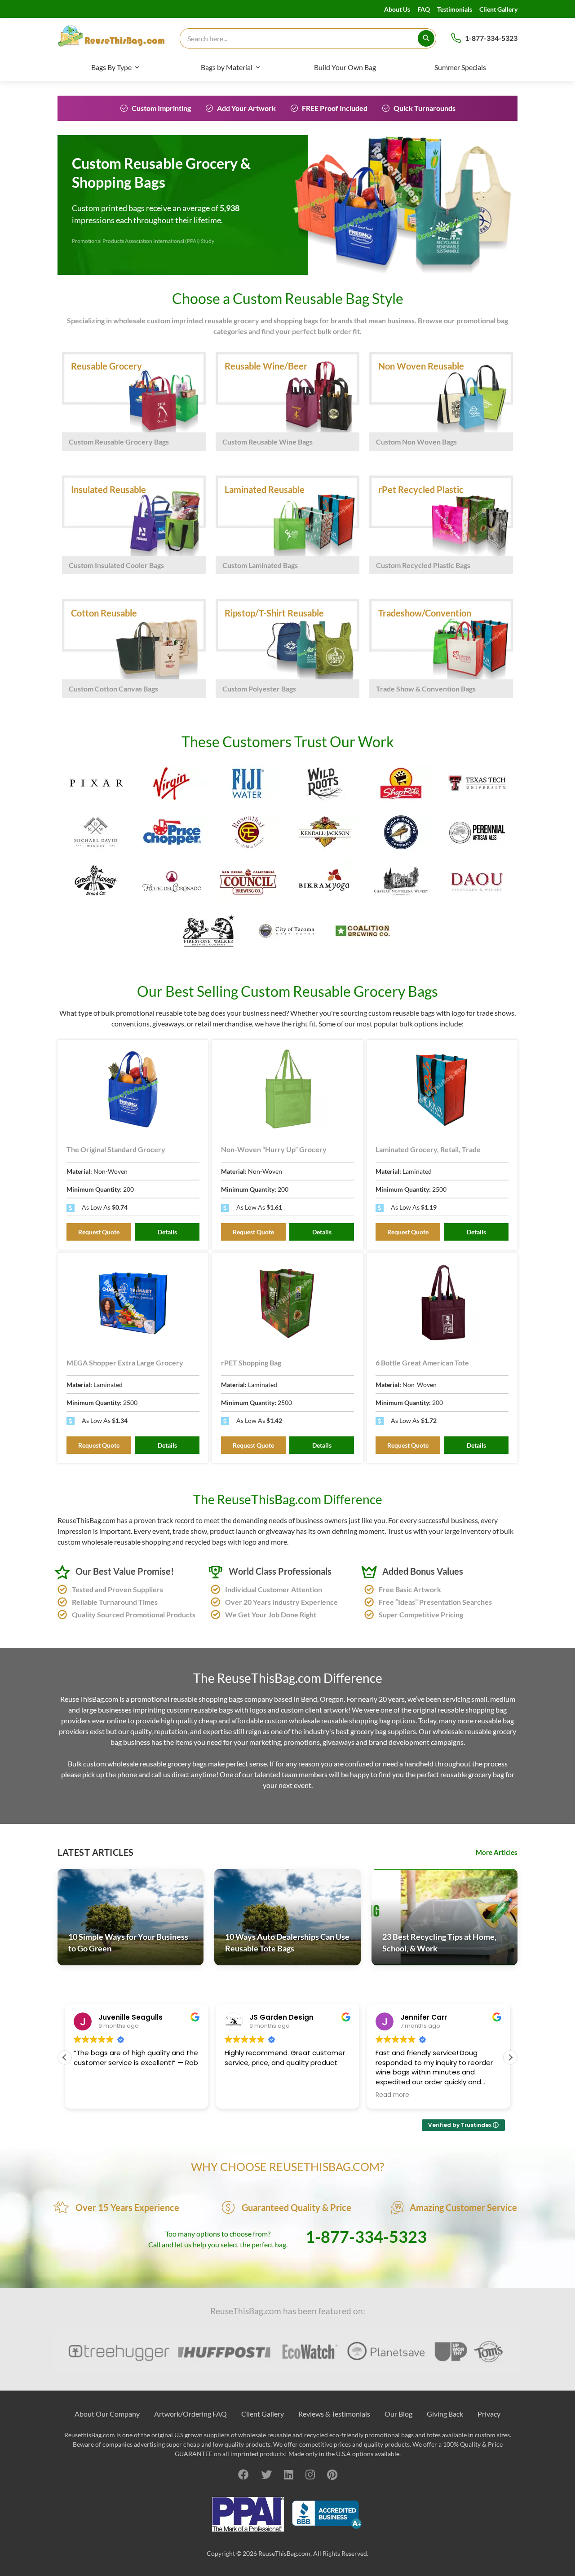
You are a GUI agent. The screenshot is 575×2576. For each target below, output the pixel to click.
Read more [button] (392, 2095)
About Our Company (107, 2414)
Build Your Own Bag (345, 67)
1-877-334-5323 (491, 38)
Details (167, 1232)
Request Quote (99, 1232)
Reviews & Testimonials (334, 2414)
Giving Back (445, 2414)
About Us (397, 9)
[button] (510, 2057)
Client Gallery (498, 9)
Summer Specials (460, 67)
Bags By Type (111, 67)
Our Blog (398, 2414)
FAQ (424, 9)
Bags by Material (227, 67)
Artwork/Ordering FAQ (190, 2414)
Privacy (489, 2414)
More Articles (497, 1852)
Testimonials (455, 9)
